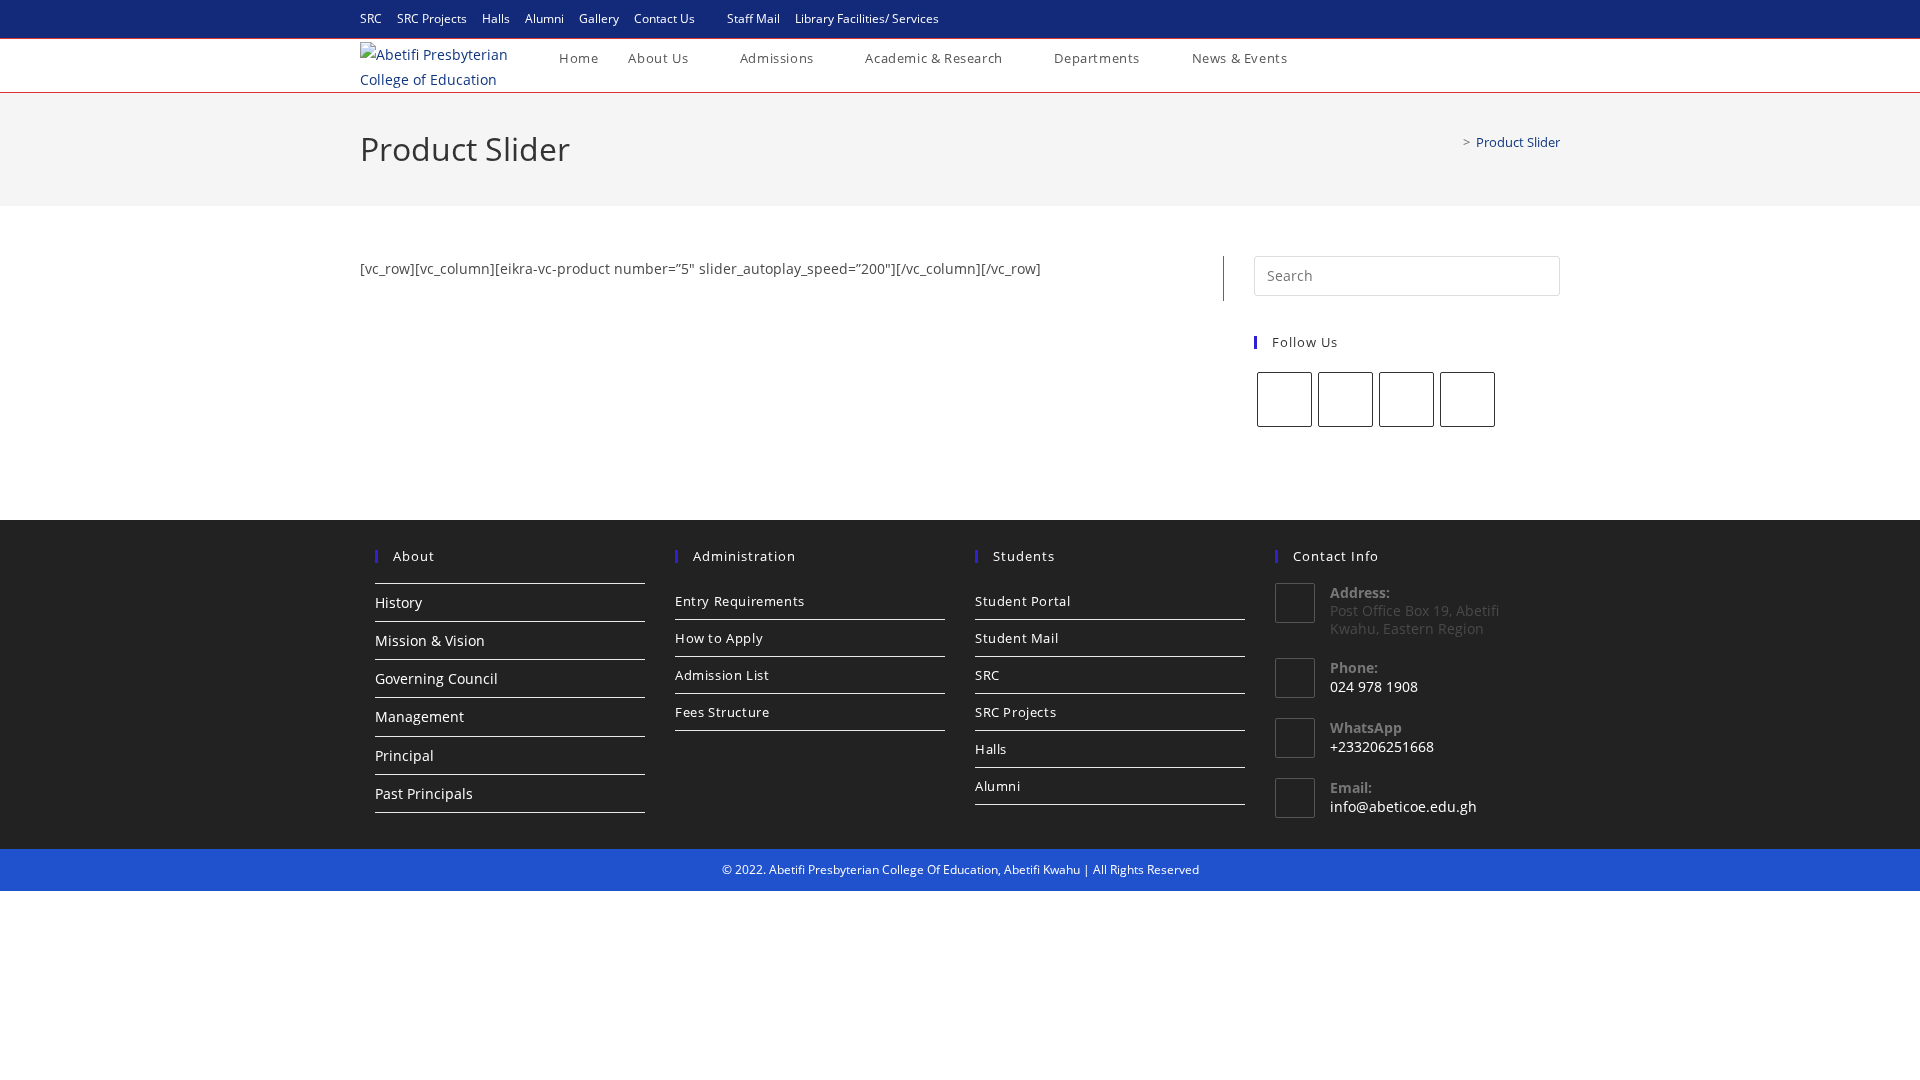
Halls (496, 18)
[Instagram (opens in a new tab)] (1506, 19)
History (398, 602)
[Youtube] (1467, 399)
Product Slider (1518, 142)
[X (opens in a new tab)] (1458, 19)
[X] (1406, 399)
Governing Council (436, 678)
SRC (371, 18)
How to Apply (719, 638)
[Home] (1452, 142)
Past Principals (424, 793)
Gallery (599, 18)
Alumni (544, 18)
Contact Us (664, 18)
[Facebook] (1284, 399)
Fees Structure (722, 712)
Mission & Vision (430, 640)
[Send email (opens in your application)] (1551, 19)
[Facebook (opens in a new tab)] (1482, 19)
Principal (404, 755)
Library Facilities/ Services (867, 18)
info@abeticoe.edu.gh (1403, 806)
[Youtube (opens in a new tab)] (1530, 19)
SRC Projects (432, 18)
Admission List (722, 675)
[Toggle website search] (1322, 58)
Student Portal (1022, 601)
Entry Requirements (740, 601)
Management (419, 716)
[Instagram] (1345, 399)
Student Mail (1016, 638)
